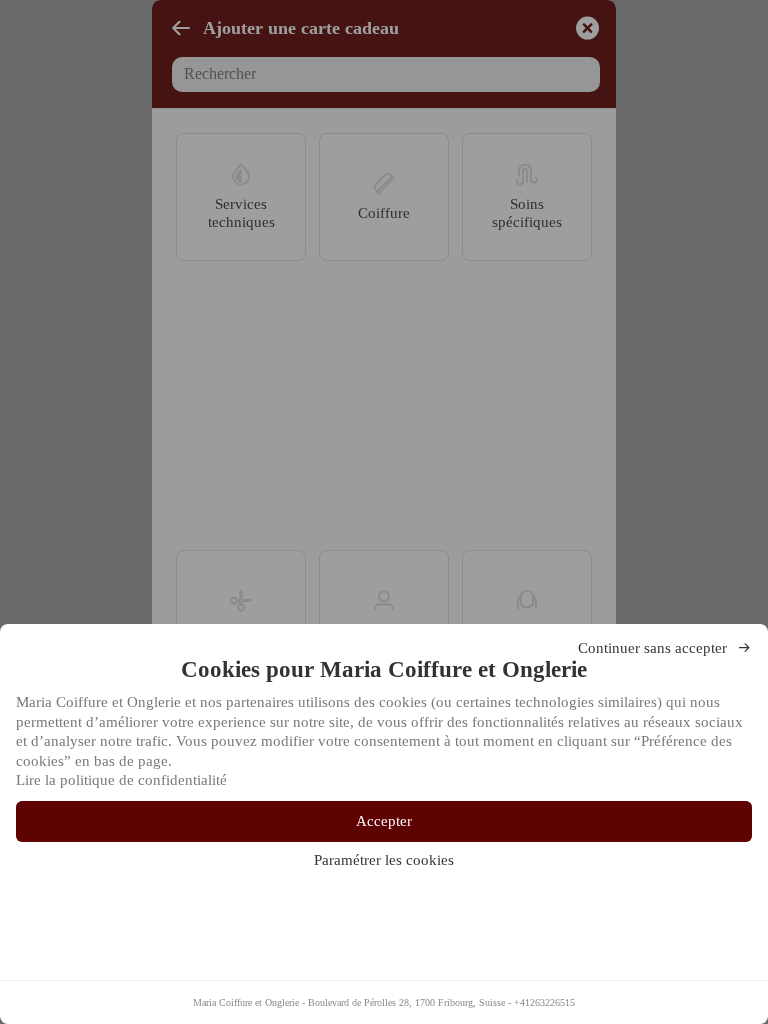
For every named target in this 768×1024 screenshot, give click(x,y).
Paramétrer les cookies (384, 860)
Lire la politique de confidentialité (121, 780)
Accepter (384, 821)
